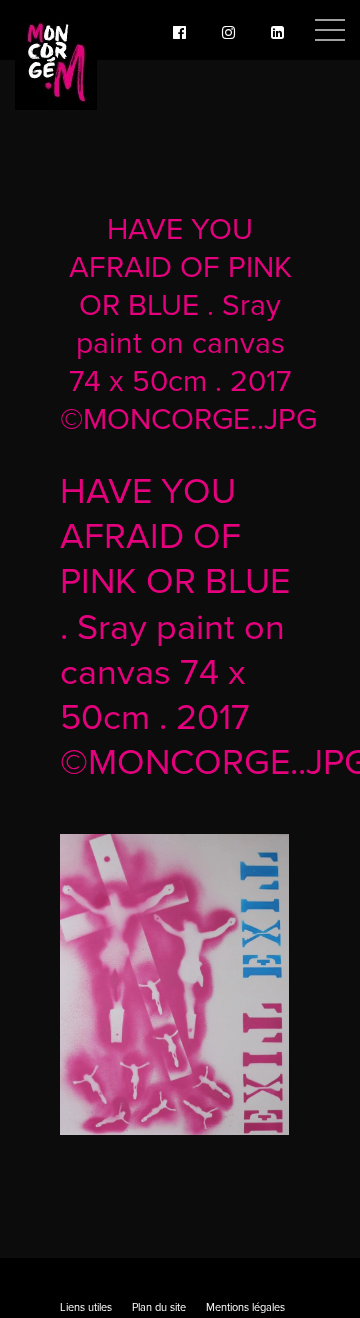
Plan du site (159, 1307)
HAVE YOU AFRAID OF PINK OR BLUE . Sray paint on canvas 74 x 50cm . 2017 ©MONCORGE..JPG (188, 324)
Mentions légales (245, 1307)
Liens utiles (86, 1307)
